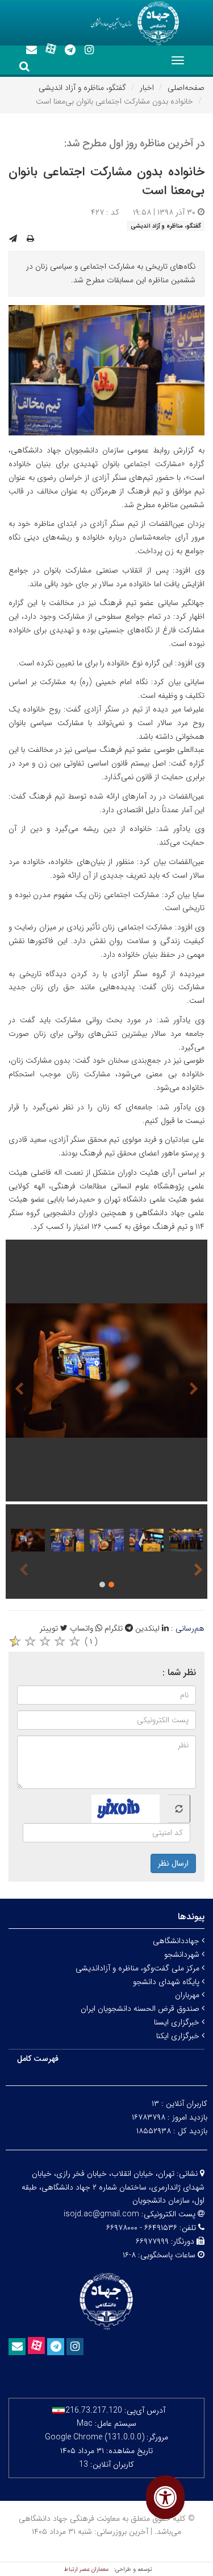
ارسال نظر (173, 1863)
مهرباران (188, 1995)
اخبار (147, 88)
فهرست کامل (38, 2059)
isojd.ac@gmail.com (101, 2214)
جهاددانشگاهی (177, 1941)
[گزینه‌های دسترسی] (165, 2497)
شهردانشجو (183, 1954)
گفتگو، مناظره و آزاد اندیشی (82, 88)
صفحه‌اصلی (186, 88)
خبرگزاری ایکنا (179, 2036)
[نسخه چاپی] (30, 239)
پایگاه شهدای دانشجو (167, 1982)
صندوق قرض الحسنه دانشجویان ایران (141, 2009)
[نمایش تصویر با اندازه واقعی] (106, 370)
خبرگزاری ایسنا (178, 2022)
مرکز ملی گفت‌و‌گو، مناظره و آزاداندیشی (139, 1968)
